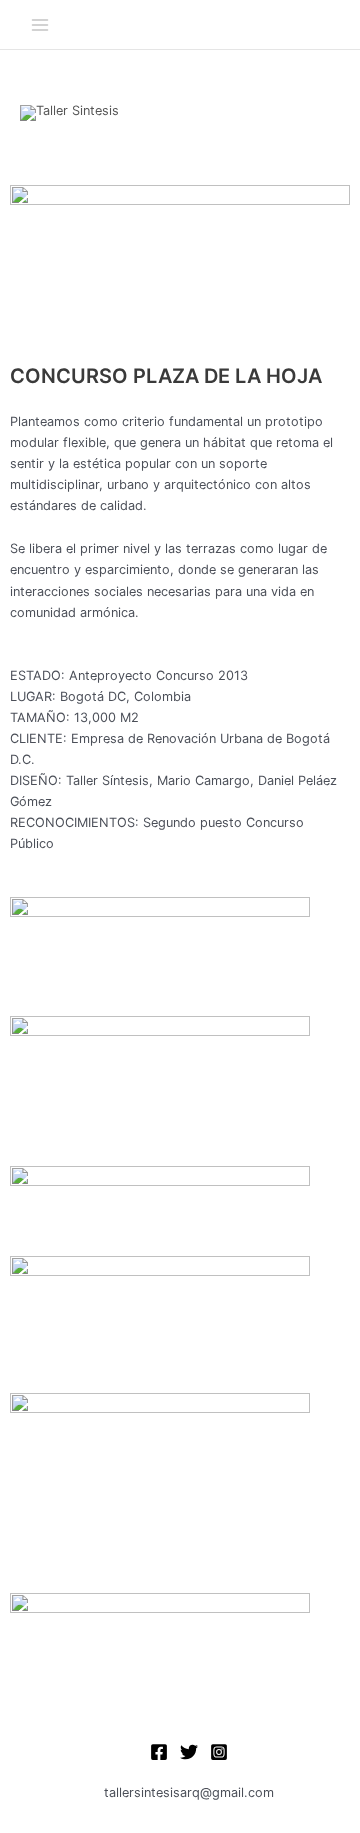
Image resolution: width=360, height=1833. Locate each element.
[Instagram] (219, 1752)
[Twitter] (189, 1752)
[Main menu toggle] (39, 24)
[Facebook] (159, 1752)
